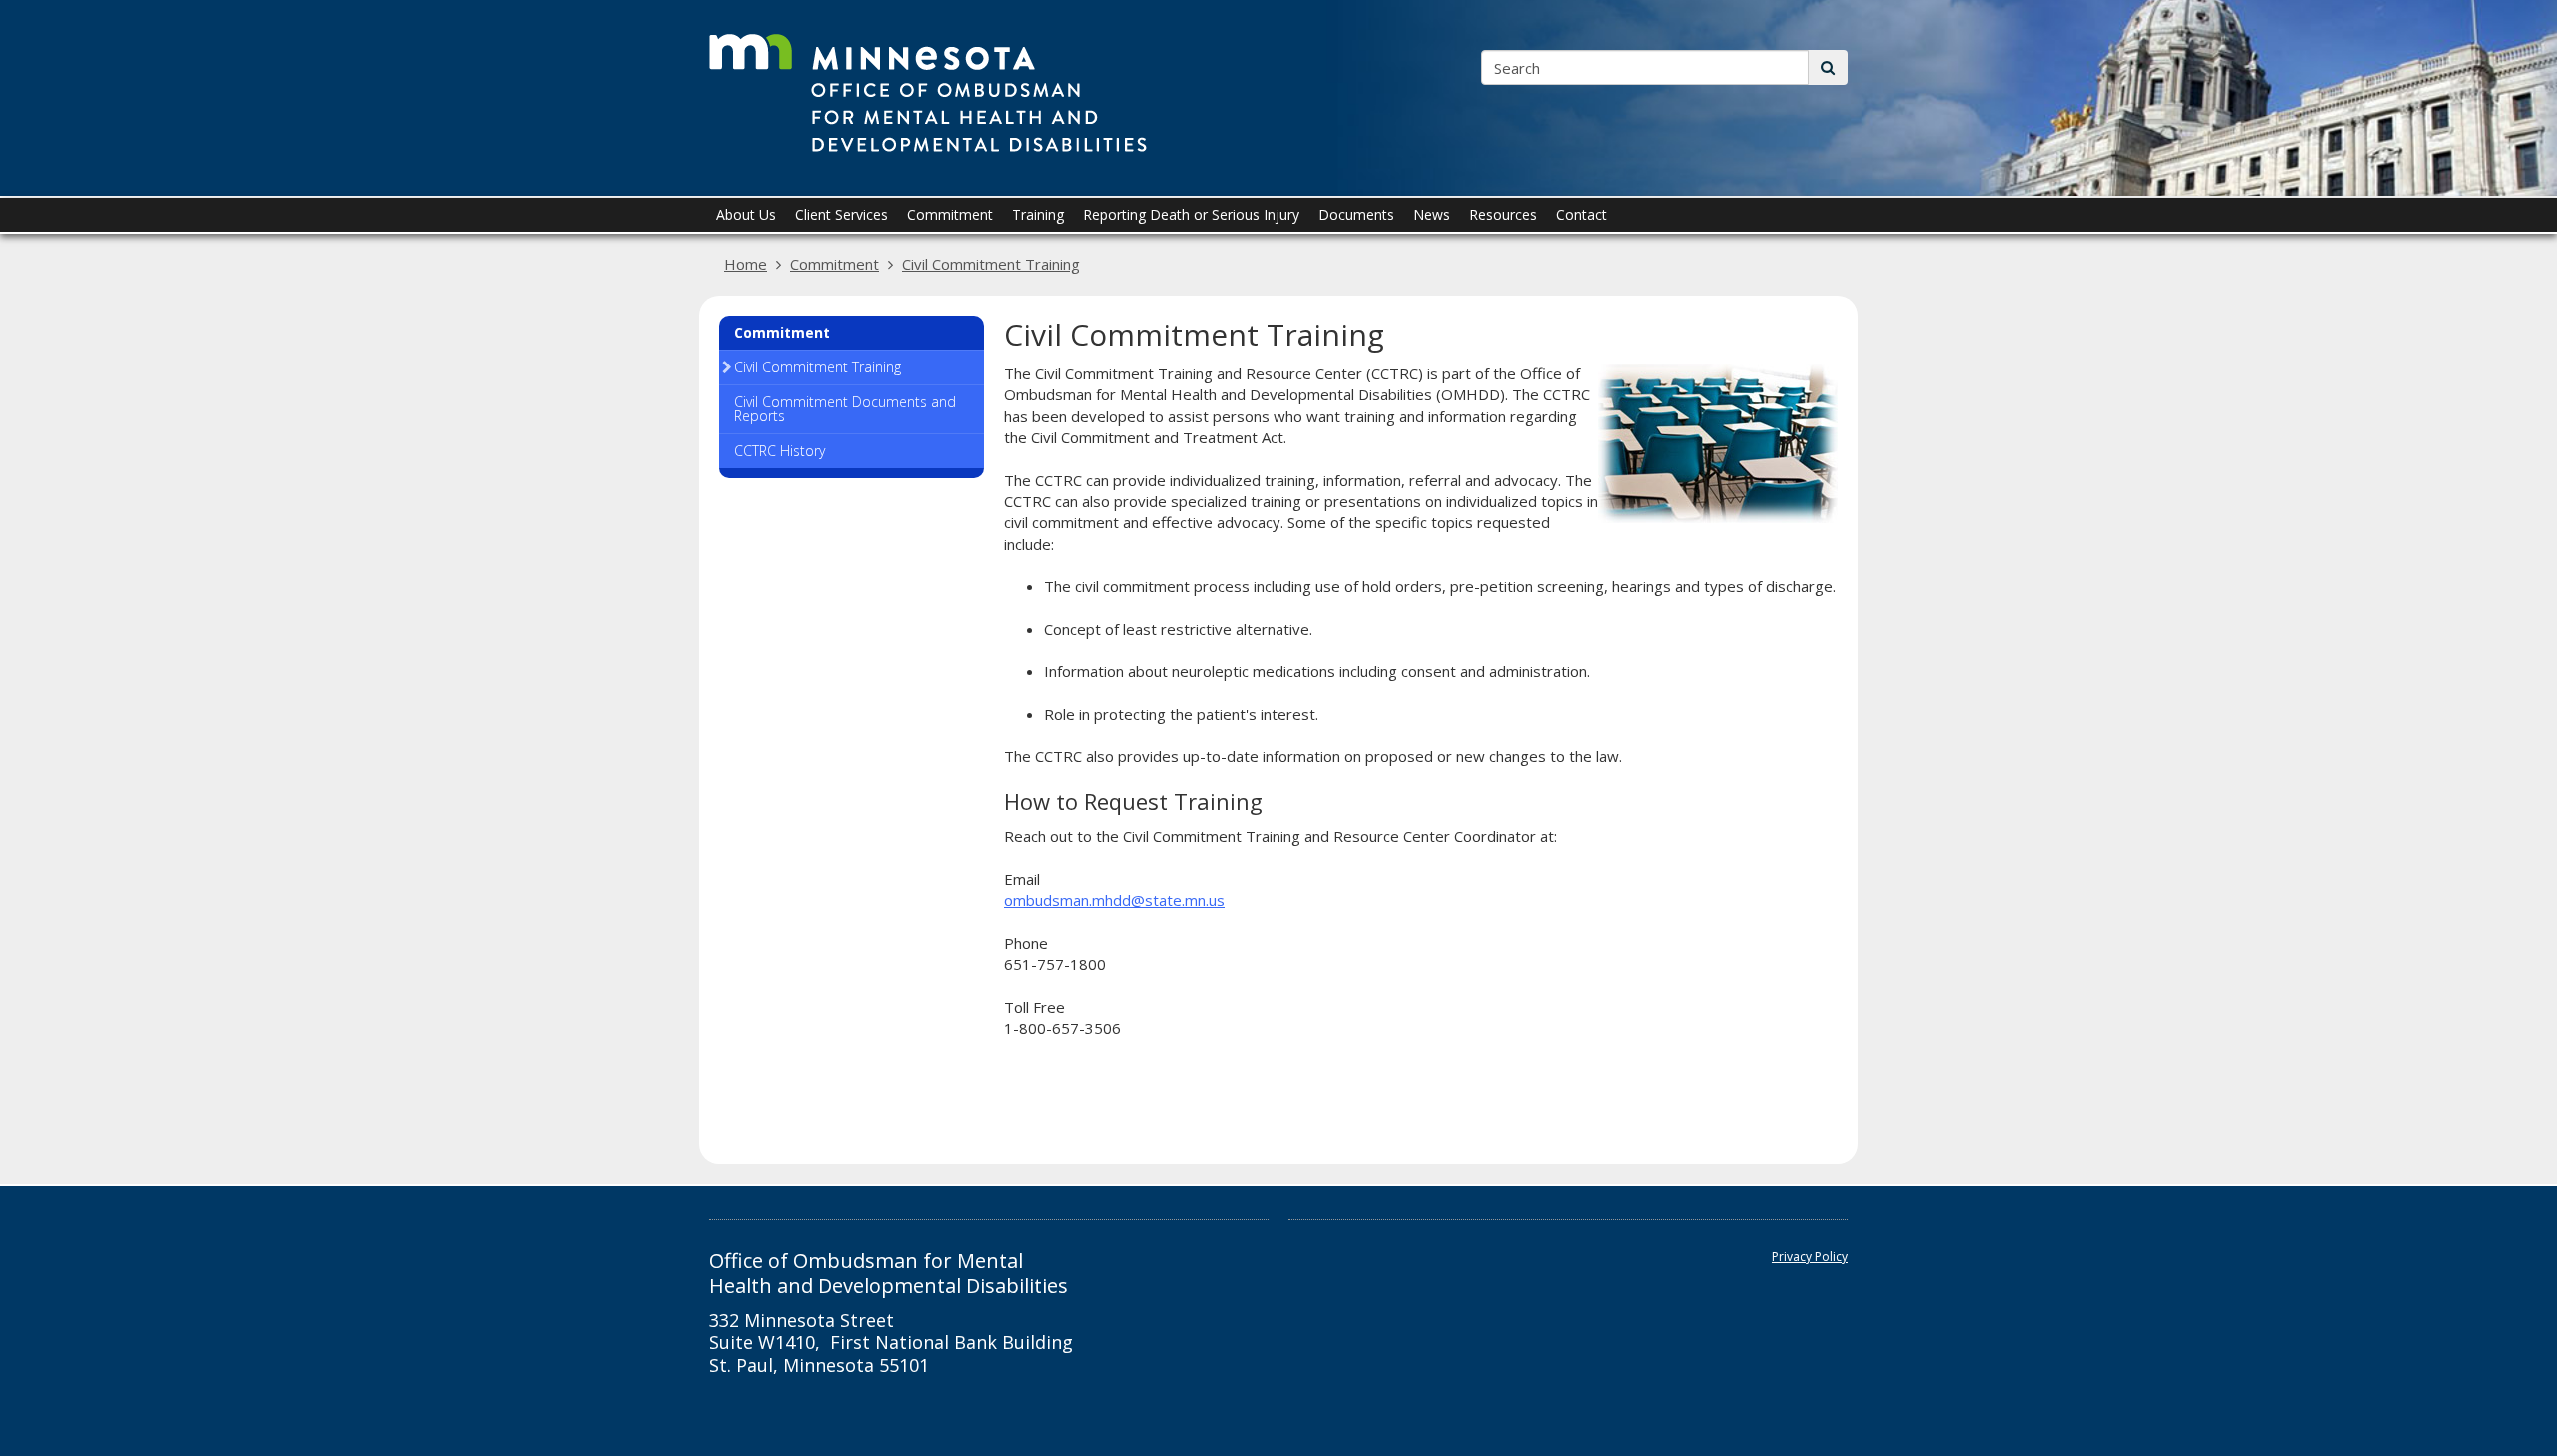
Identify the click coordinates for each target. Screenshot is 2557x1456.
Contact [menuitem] (1582, 214)
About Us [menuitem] (746, 214)
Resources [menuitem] (1503, 214)
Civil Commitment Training (991, 264)
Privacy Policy (1810, 1257)
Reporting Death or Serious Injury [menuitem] (1191, 214)
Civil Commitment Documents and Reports (845, 409)
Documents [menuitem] (1356, 214)
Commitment (835, 264)
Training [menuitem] (1038, 214)
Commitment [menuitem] (950, 214)
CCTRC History (780, 451)
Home (746, 264)
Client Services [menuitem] (842, 214)
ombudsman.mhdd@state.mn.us (1114, 900)
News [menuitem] (1432, 214)
